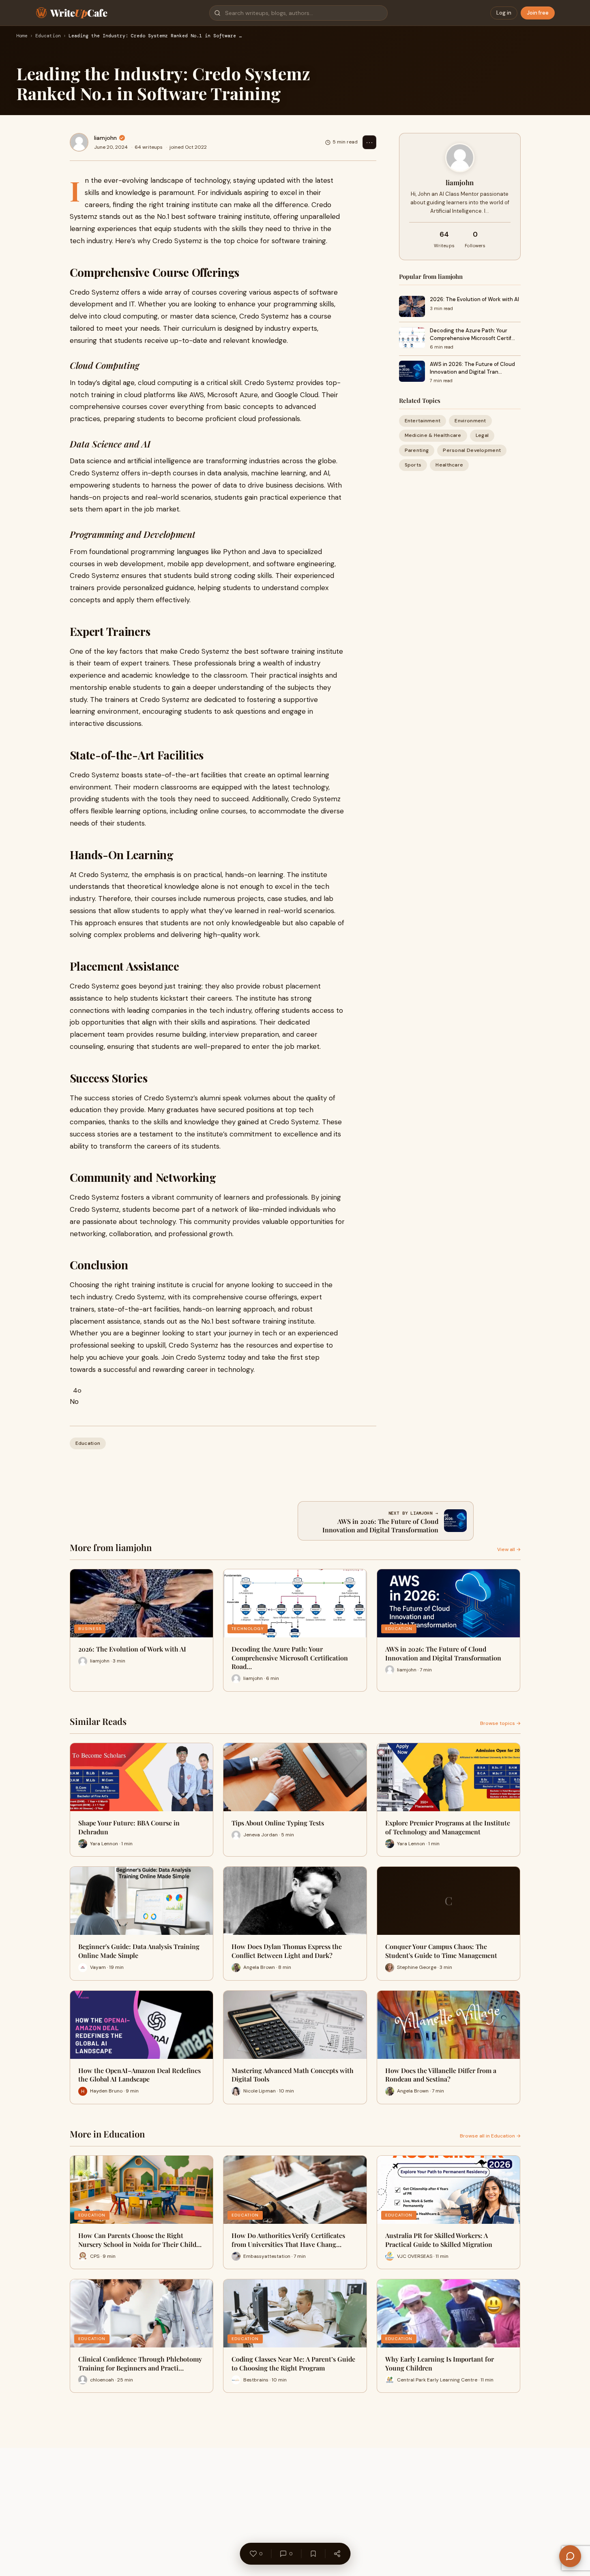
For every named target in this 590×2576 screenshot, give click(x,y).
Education (48, 36)
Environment (470, 421)
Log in (504, 13)
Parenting (417, 450)
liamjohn (105, 138)
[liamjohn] (79, 142)
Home (22, 36)
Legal (482, 435)
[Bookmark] (313, 2554)
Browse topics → (500, 1723)
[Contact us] (570, 2556)
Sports (413, 465)
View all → (509, 1549)
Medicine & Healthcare (433, 435)
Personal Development (472, 450)
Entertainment (423, 421)
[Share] (337, 2554)
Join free (538, 13)
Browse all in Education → (490, 2136)
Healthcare (449, 465)
